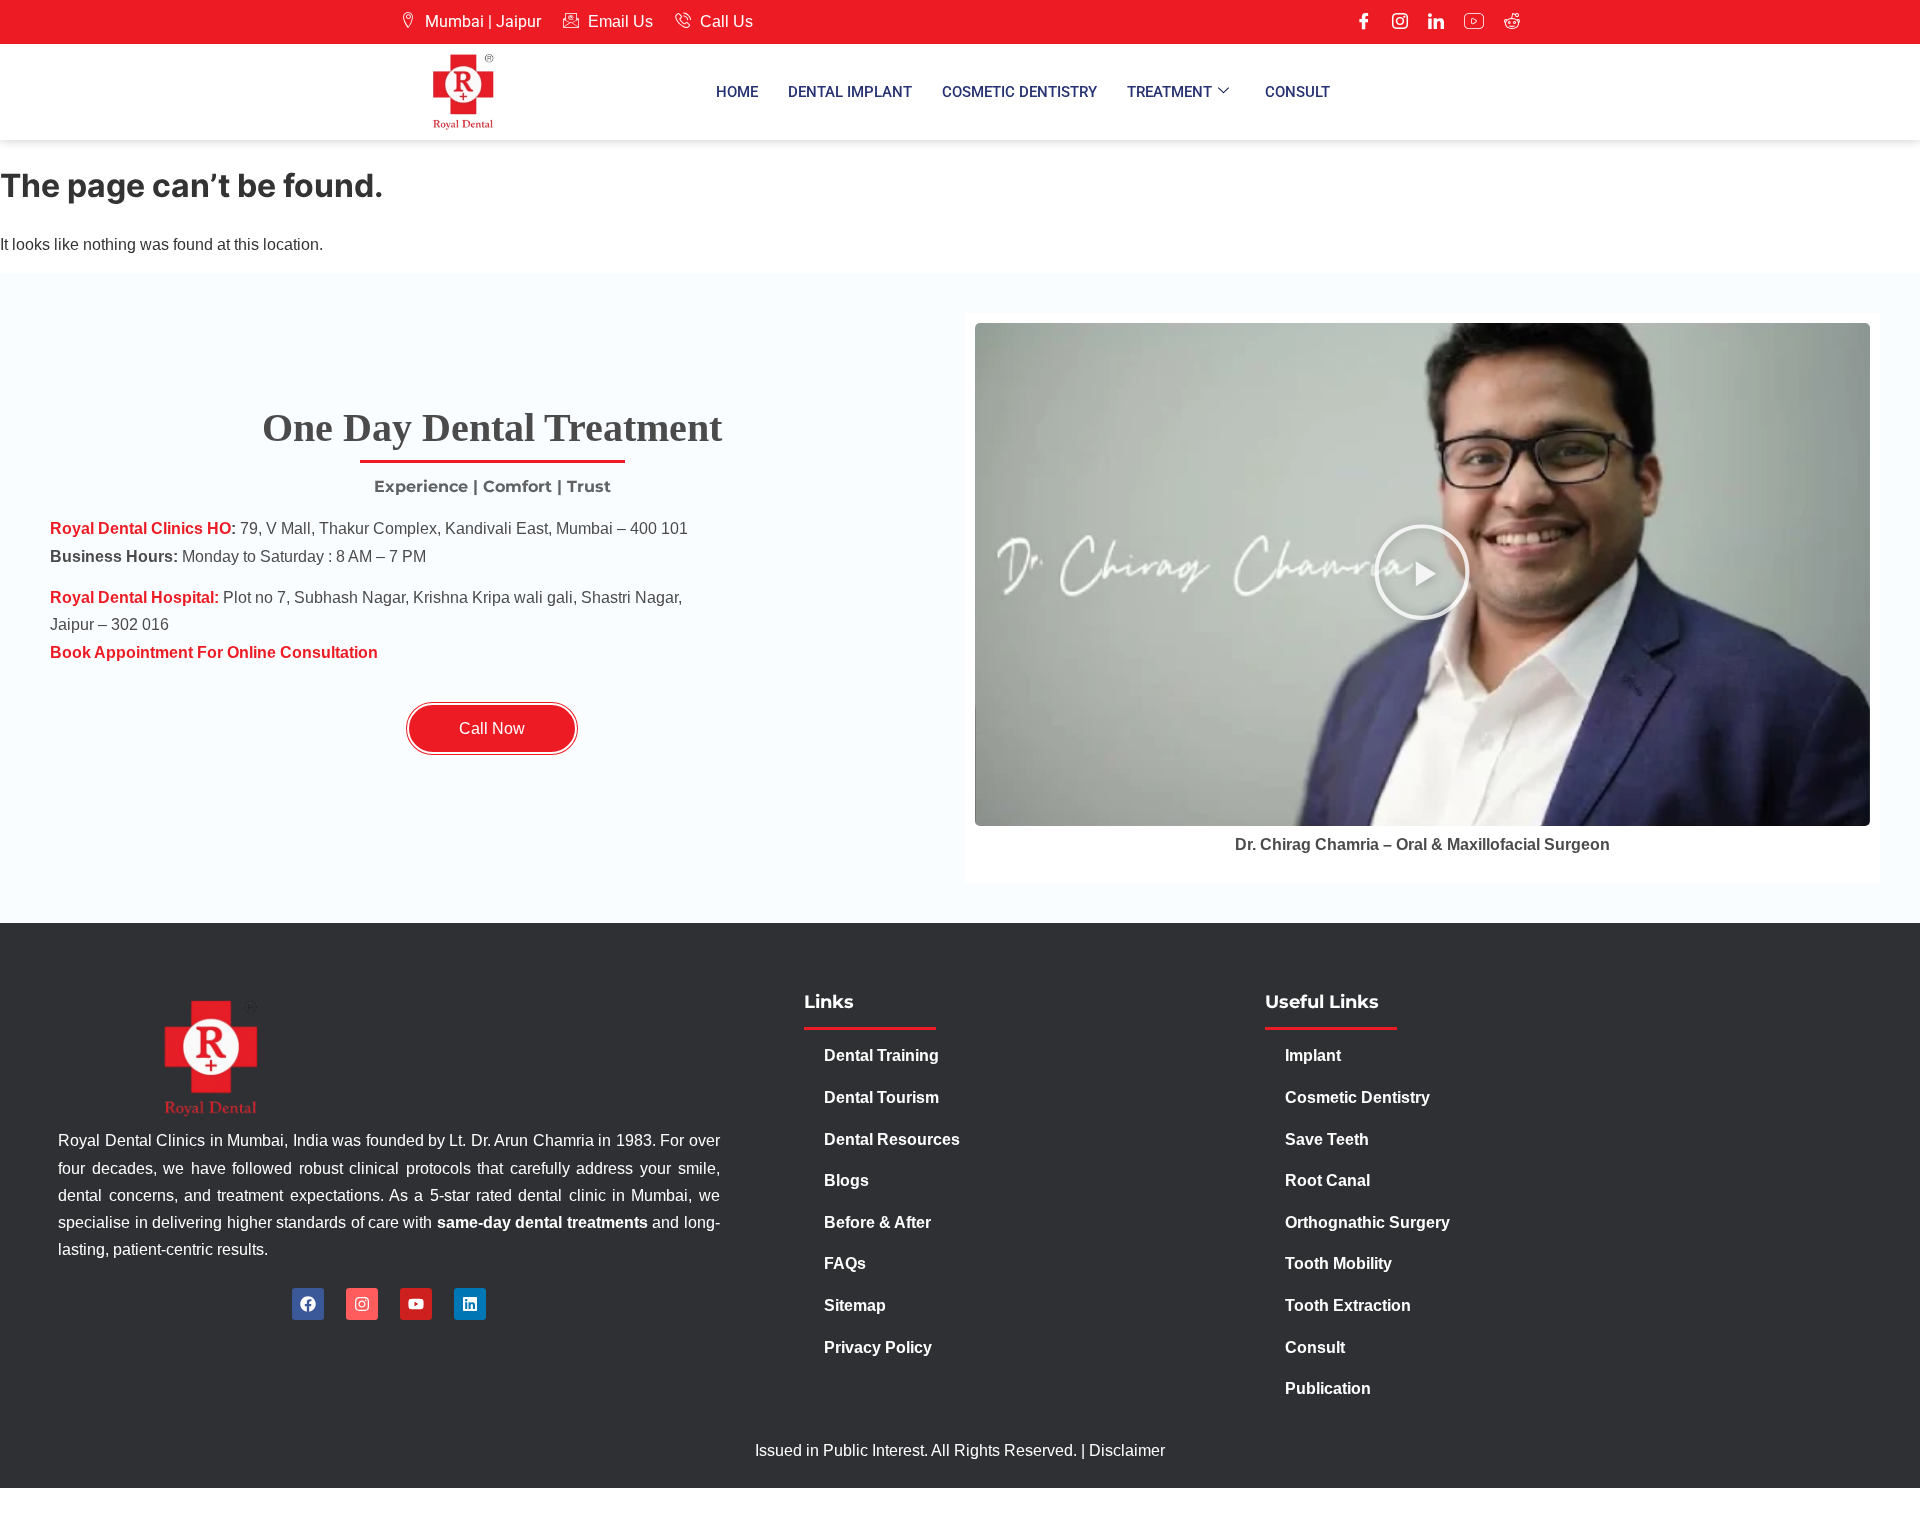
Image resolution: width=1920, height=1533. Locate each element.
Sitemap (855, 1305)
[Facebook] (1364, 22)
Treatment (1169, 92)
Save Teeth (1327, 1139)
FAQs (845, 1263)
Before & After (877, 1222)
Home (737, 92)
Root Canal (1327, 1180)
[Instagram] (1400, 22)
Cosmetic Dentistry (1019, 92)
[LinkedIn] (1436, 22)
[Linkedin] (470, 1304)
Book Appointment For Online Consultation (214, 652)
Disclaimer (1127, 1450)
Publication (1328, 1388)
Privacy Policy (880, 1347)
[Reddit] (1512, 22)
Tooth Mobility (1338, 1263)
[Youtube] (1474, 22)
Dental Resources (892, 1139)
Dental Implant (850, 92)
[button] (1422, 575)
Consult (1297, 92)
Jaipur (518, 21)
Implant (1313, 1055)
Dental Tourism (883, 1097)
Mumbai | (458, 21)
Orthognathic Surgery (1367, 1222)
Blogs (846, 1180)
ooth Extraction (1352, 1305)
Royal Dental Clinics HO (140, 528)
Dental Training (883, 1055)
